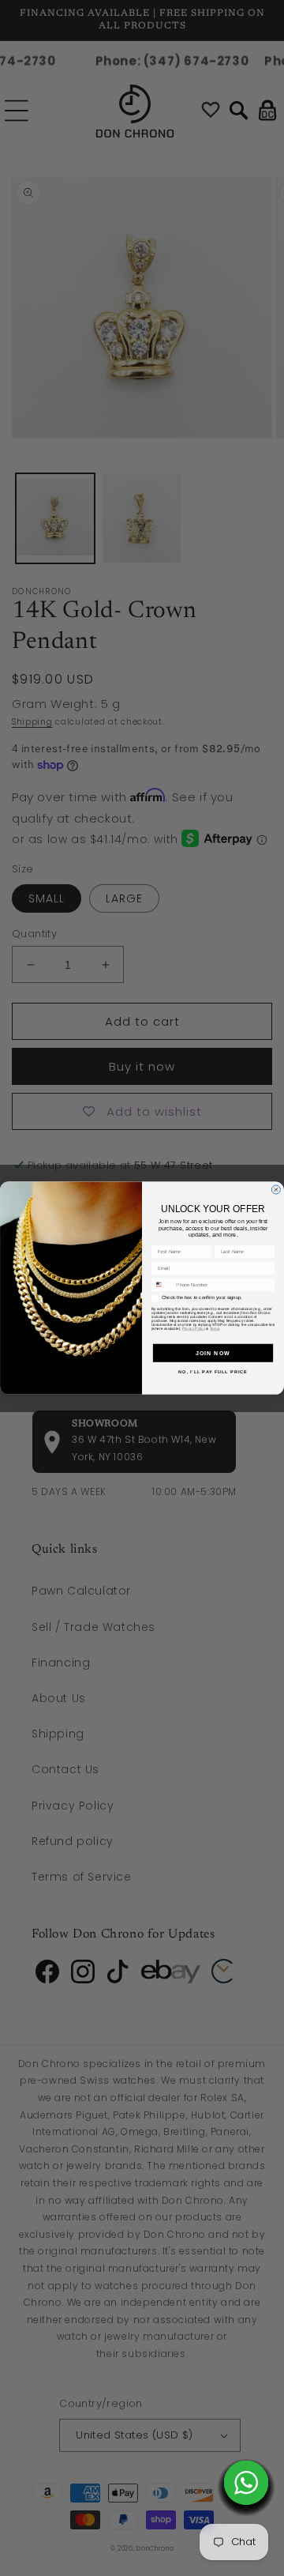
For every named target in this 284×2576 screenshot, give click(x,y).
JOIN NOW (213, 1353)
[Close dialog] (276, 1190)
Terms (215, 1329)
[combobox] (162, 1284)
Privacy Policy (194, 1329)
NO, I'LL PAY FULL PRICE (213, 1371)
